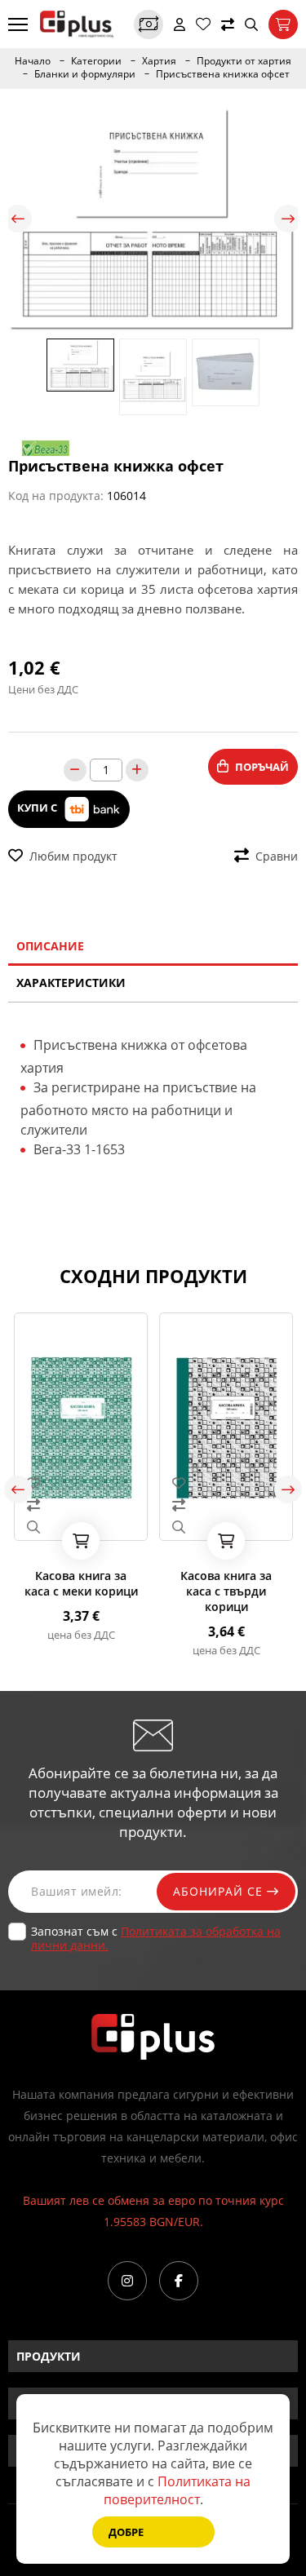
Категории (96, 61)
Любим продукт (73, 856)
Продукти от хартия (244, 61)
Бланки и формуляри (85, 74)
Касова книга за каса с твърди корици (226, 1591)
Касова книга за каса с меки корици (81, 1583)
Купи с (38, 808)
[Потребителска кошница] (283, 24)
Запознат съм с (156, 1938)
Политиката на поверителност (177, 2490)
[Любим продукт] (81, 1483)
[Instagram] (127, 2281)
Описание (50, 946)
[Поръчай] (81, 1541)
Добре (126, 2532)
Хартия (159, 61)
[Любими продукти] (203, 24)
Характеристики (71, 983)
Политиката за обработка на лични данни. (156, 1938)
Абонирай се (220, 1891)
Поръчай (262, 767)
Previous (18, 219)
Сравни (277, 856)
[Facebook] (179, 2281)
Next (288, 219)
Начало (33, 61)
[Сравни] (228, 24)
